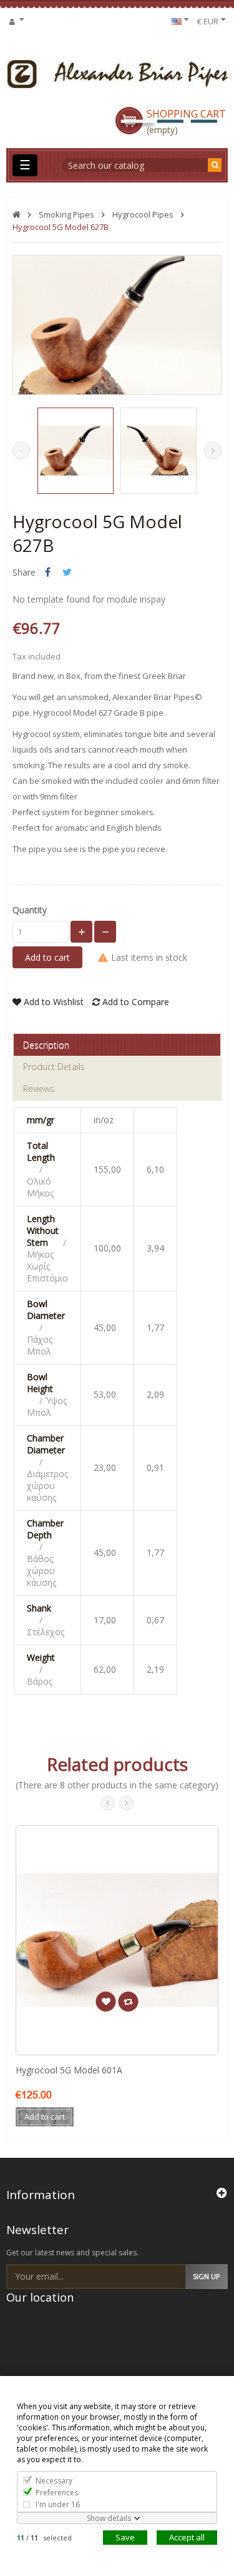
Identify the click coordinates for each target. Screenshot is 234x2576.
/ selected (44, 2538)
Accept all (187, 2537)
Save (125, 2537)
